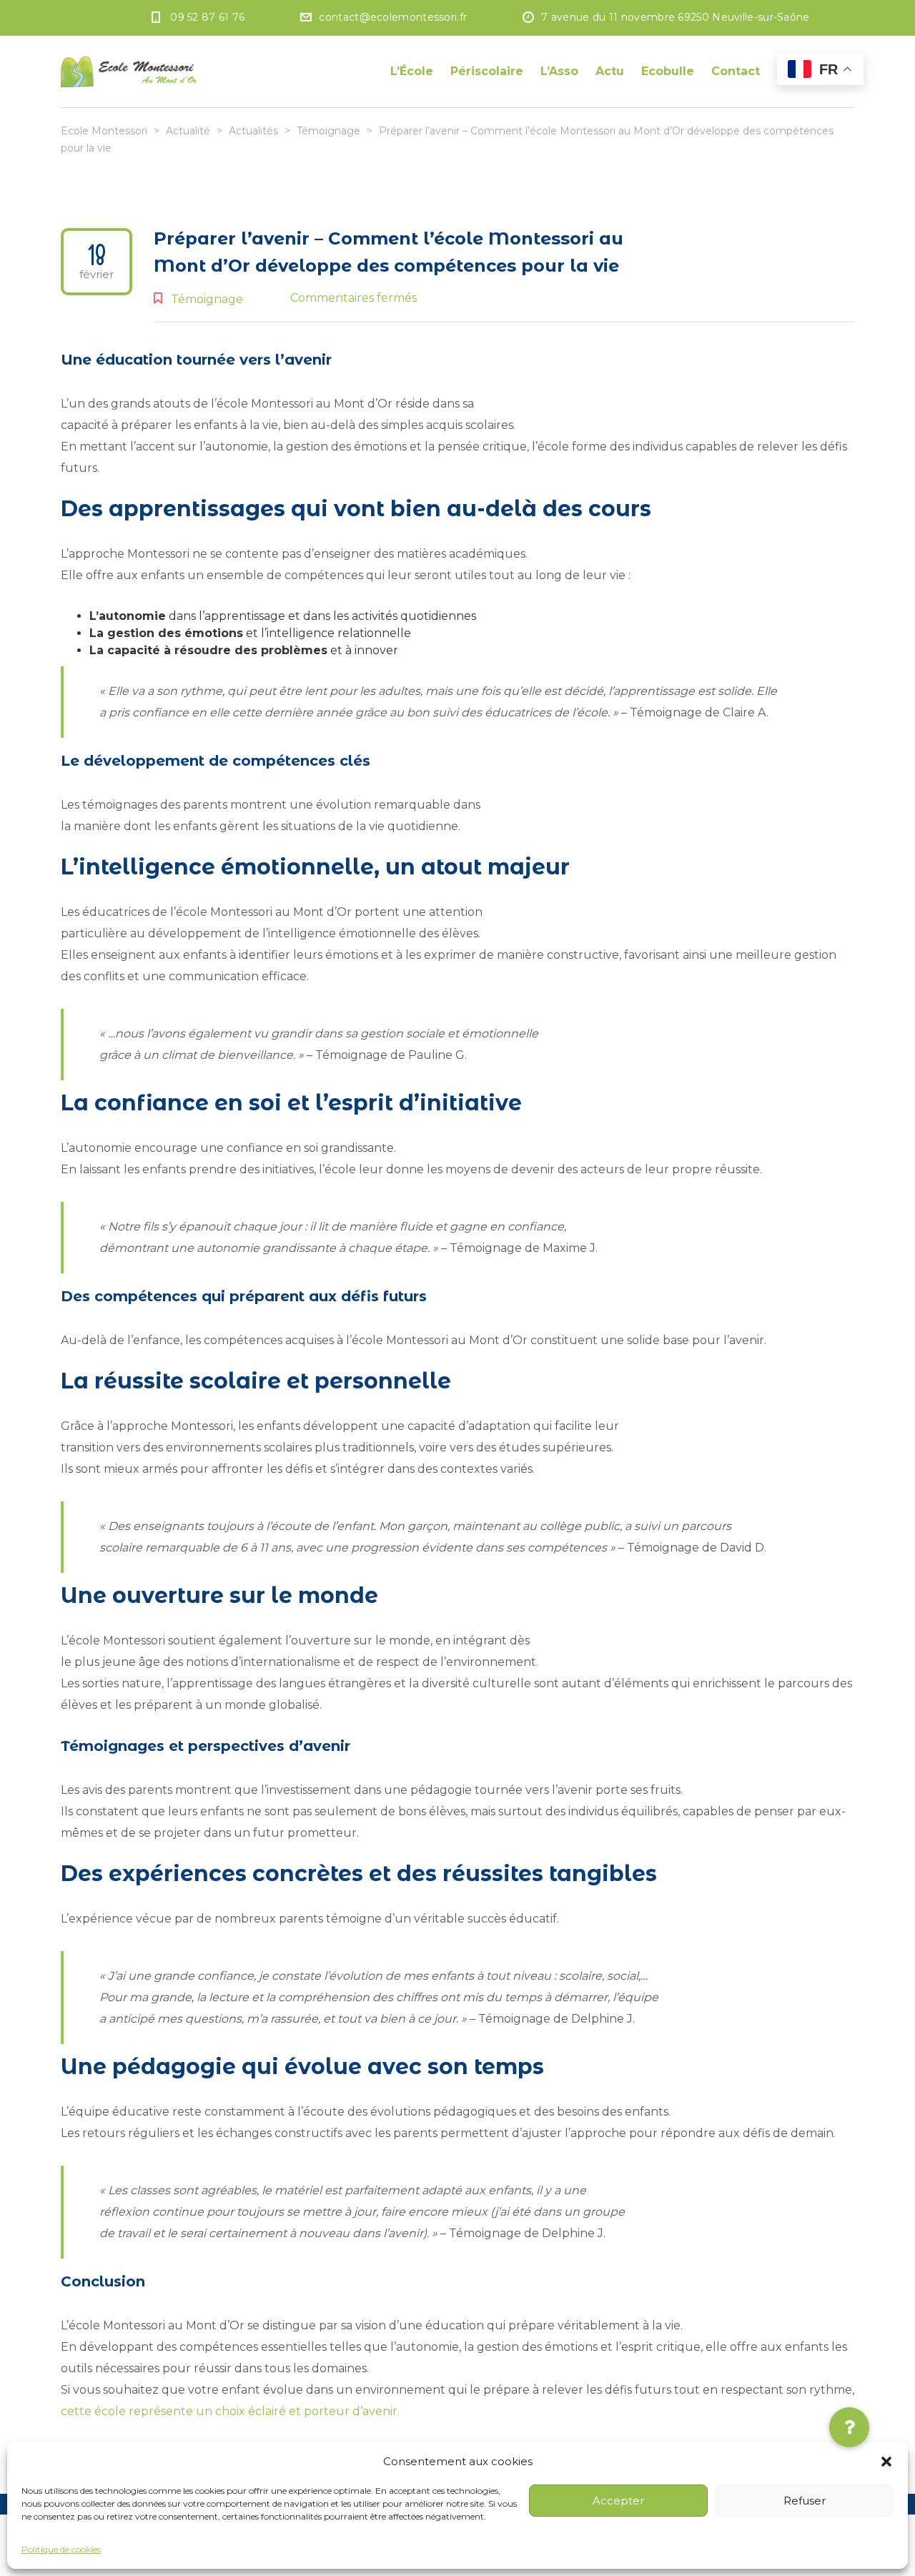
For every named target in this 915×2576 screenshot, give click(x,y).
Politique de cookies (61, 2549)
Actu (610, 71)
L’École (412, 71)
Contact (736, 71)
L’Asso (559, 71)
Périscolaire (487, 71)
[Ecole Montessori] (129, 71)
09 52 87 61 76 (207, 17)
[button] (886, 2462)
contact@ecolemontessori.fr (393, 17)
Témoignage (207, 299)
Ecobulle (668, 71)
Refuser (805, 2501)
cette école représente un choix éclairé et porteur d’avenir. (230, 2411)
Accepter (618, 2501)
